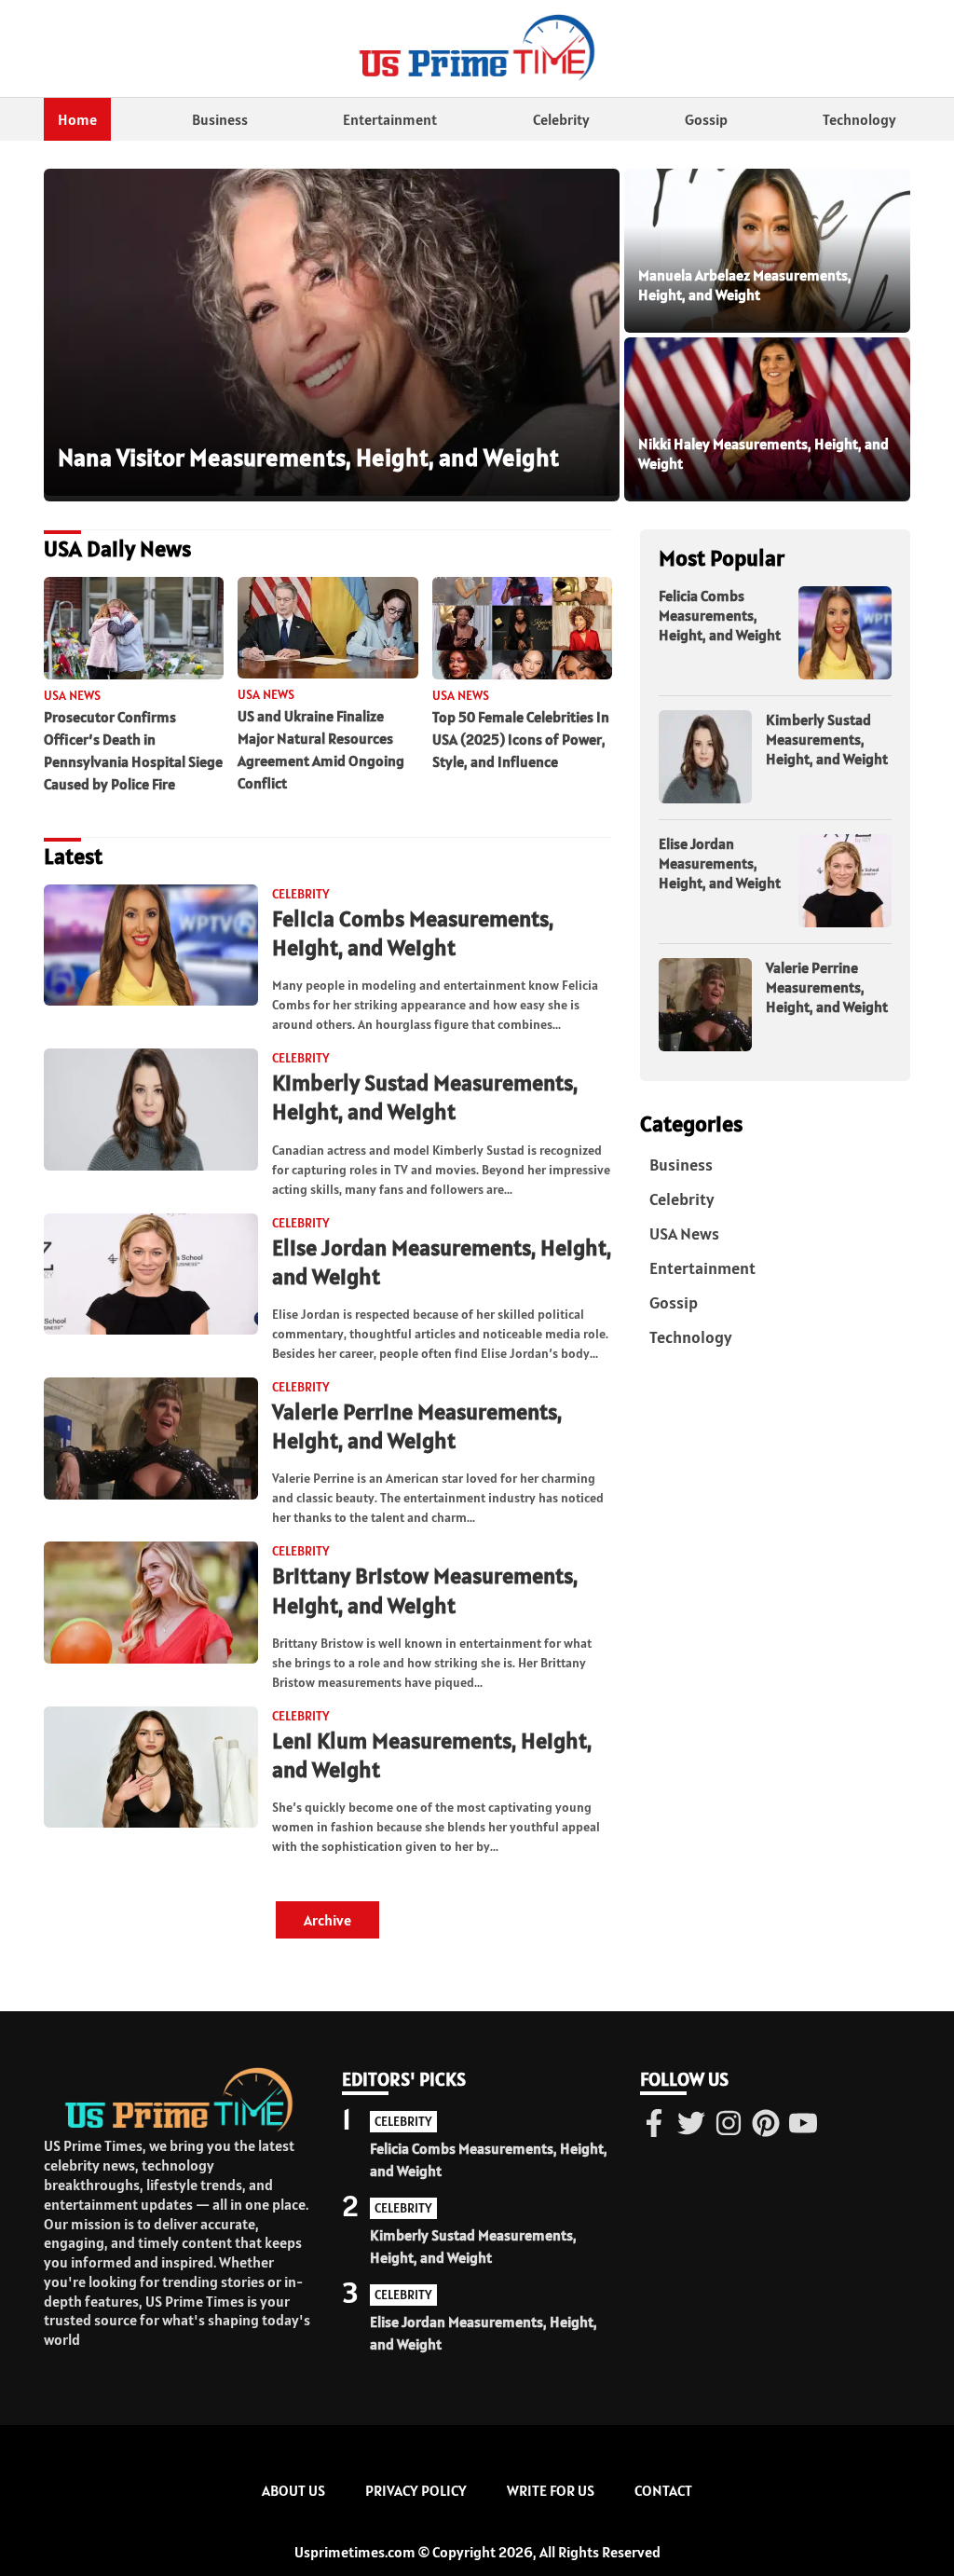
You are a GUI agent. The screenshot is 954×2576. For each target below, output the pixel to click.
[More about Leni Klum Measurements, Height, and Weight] (151, 1768)
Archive (327, 1920)
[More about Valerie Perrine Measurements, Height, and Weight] (151, 1439)
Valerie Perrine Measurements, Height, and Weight (417, 1426)
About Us (293, 2490)
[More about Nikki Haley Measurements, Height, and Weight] (767, 419)
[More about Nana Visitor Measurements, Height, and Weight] (332, 333)
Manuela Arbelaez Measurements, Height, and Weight (745, 285)
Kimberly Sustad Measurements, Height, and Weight (425, 1097)
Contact (663, 2490)
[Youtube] (803, 2125)
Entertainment (390, 119)
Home (77, 119)
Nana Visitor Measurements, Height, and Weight (308, 457)
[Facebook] (654, 2125)
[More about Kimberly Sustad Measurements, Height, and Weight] (151, 1110)
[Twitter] (691, 2125)
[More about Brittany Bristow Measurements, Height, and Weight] (151, 1603)
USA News (684, 1233)
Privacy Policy (416, 2490)
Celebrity (561, 119)
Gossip (706, 119)
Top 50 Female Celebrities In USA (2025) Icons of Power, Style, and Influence (521, 739)
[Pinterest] (766, 2125)
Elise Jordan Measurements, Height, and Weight (720, 863)
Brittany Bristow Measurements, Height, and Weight (425, 1590)
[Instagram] (729, 2125)
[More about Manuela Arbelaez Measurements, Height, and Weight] (767, 251)
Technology (859, 119)
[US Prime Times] (477, 48)
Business (220, 119)
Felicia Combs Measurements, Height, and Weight (413, 933)
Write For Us (551, 2490)
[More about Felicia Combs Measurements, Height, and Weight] (151, 946)
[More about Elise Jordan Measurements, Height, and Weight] (151, 1275)
